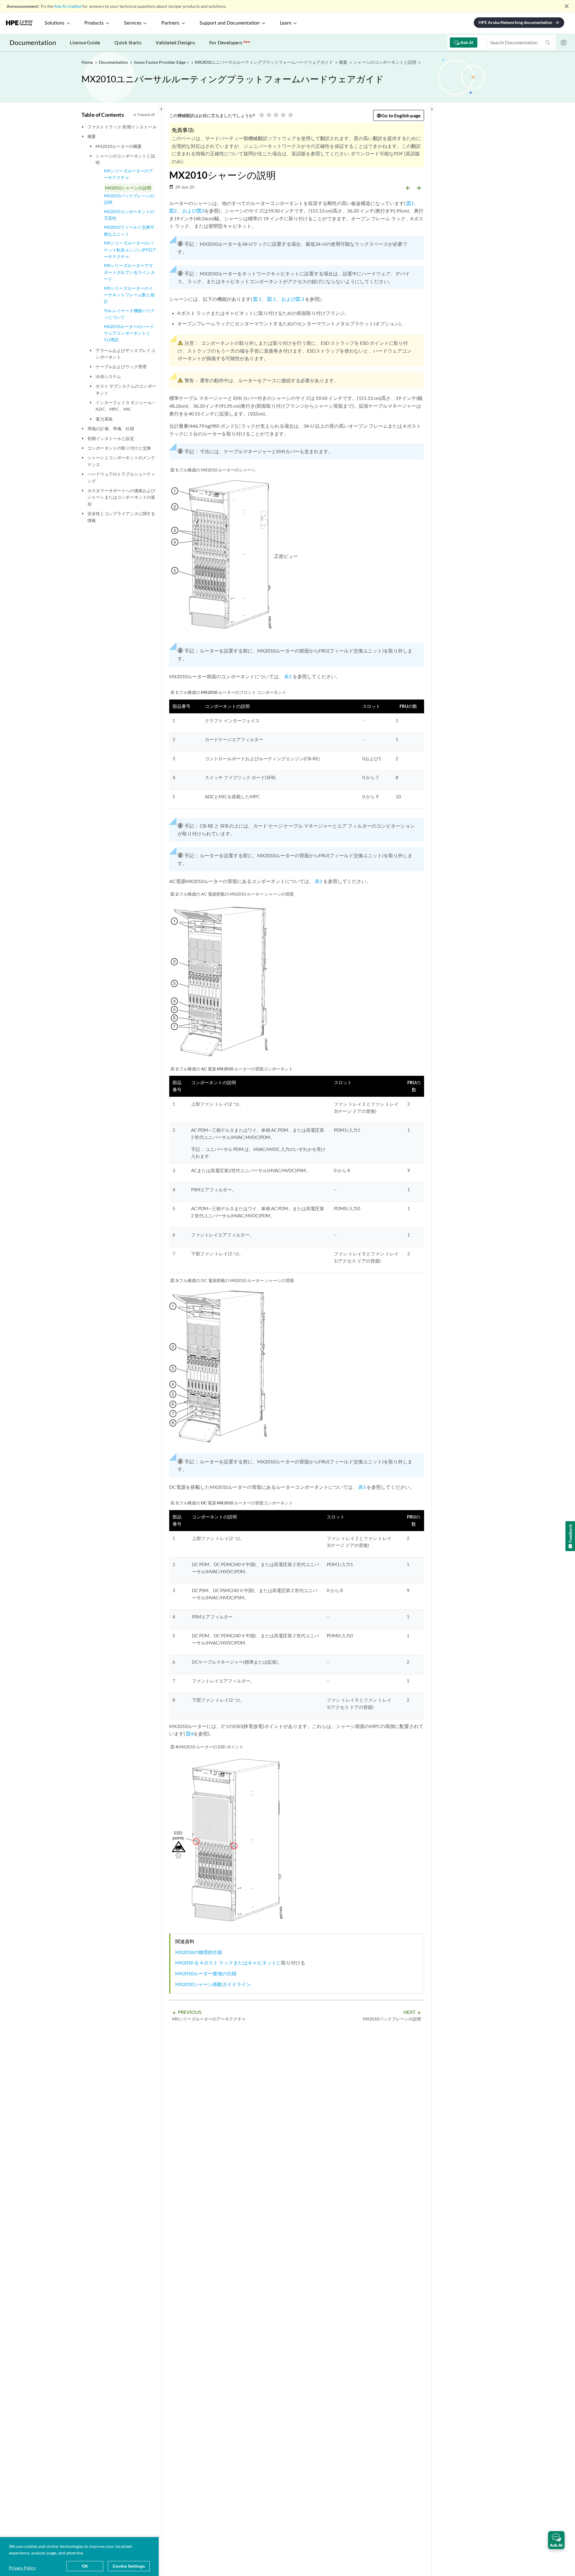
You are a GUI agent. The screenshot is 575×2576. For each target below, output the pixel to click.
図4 (190, 1734)
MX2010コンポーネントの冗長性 (129, 215)
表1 (288, 676)
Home (88, 62)
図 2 (271, 299)
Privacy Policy (22, 2568)
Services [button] (133, 23)
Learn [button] (286, 23)
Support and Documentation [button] (230, 23)
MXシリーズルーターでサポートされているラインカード (129, 272)
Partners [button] (170, 23)
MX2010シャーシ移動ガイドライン (213, 1984)
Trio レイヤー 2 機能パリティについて (130, 314)
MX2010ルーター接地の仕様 (206, 1973)
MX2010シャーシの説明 (128, 188)
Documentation (33, 42)
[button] (556, 2540)
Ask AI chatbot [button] (68, 6)
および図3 (193, 211)
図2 (173, 211)
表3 (362, 1487)
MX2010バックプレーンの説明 (129, 199)
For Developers (230, 42)
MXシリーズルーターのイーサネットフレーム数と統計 (129, 295)
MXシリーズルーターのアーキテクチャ (128, 174)
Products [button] (94, 23)
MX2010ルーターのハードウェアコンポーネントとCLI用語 (129, 333)
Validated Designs (175, 42)
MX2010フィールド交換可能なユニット (129, 230)
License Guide (85, 42)
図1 (410, 203)
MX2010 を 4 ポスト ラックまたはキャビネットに (228, 1963)
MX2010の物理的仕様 (199, 1952)
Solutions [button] (55, 23)
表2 (318, 881)
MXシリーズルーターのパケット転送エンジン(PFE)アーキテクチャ (130, 250)
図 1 (257, 299)
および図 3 (293, 299)
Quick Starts (128, 42)
